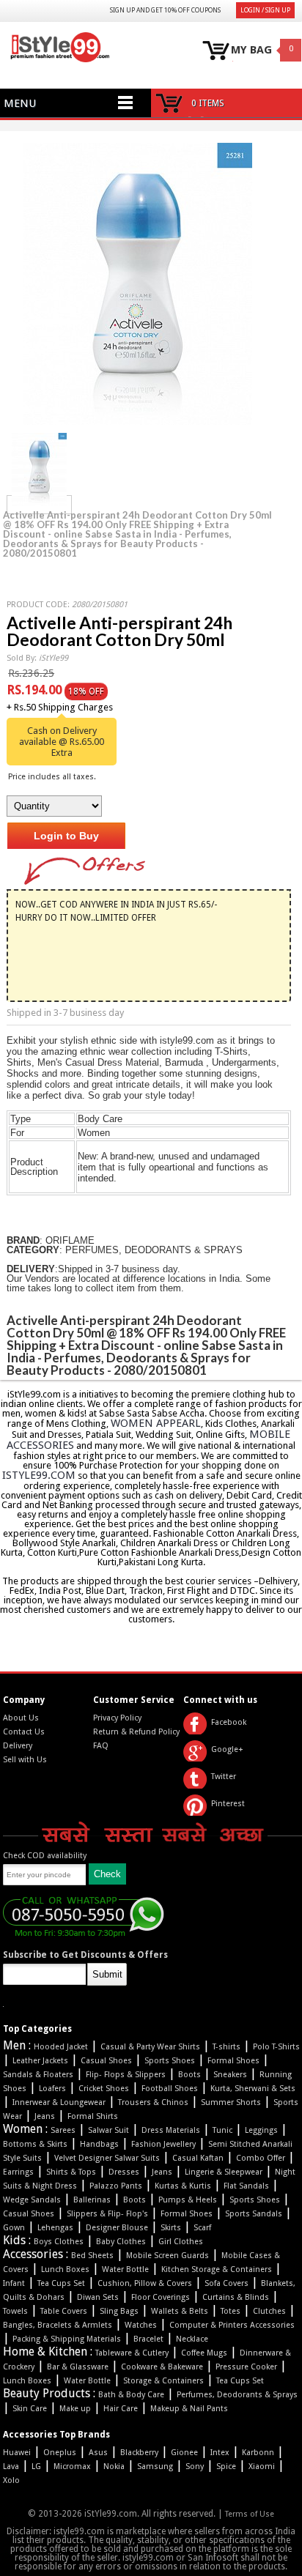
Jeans (45, 2116)
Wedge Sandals (32, 2200)
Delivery (18, 1746)
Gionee (184, 2453)
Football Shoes (170, 2089)
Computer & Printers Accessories (232, 2325)
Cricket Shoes (104, 2089)
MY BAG (251, 50)
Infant (14, 2283)
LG (36, 2466)
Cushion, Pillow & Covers (145, 2283)
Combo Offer (261, 2158)
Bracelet (148, 2339)
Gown (14, 2228)
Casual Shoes (106, 2061)
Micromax (72, 2466)
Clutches (269, 2311)
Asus (98, 2453)
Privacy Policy (117, 1718)
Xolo (11, 2480)
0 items (208, 103)
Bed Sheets (92, 2256)
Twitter (224, 1777)
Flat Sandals (246, 2186)
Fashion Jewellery (163, 2144)
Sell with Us (25, 1760)
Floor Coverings (161, 2297)
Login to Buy (66, 836)
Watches (141, 2325)
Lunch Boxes (65, 2269)
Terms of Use (250, 2514)
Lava (11, 2466)
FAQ (101, 1746)
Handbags (99, 2144)
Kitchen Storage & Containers (217, 2269)
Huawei (17, 2453)
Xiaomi (262, 2466)
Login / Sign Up (265, 10)
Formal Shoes (233, 2061)
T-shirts (226, 2047)
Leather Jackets (40, 2061)
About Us (21, 1718)
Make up (75, 2409)
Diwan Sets (98, 2297)
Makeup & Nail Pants (189, 2409)
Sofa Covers (226, 2283)
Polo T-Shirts (276, 2047)
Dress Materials (171, 2130)
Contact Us (24, 1732)
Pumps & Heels (188, 2200)
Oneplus (60, 2453)
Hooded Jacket (61, 2047)
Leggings (261, 2130)
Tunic (222, 2130)
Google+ (227, 1749)
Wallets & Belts (180, 2311)
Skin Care (30, 2409)
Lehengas (55, 2228)
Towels (15, 2311)
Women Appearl (156, 1423)
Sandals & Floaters (38, 2075)
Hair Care (121, 2409)
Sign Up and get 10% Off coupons (165, 10)
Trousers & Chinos (153, 2102)
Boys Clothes (59, 2242)
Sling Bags (119, 2311)
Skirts (171, 2228)
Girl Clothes (181, 2242)
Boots (189, 2075)
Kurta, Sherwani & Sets (253, 2089)
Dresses (124, 2172)
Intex (220, 2453)
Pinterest (228, 1804)
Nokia (114, 2466)
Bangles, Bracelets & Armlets (58, 2325)
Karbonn (258, 2453)
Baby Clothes (121, 2242)
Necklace (192, 2339)
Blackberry (139, 2453)
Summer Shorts (231, 2102)
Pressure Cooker (246, 2367)
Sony (195, 2466)
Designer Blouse (117, 2228)
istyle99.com (39, 1475)
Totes (231, 2311)
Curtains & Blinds (236, 2297)
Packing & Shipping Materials (67, 2339)
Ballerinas (92, 2200)
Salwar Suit (108, 2130)
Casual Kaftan (198, 2158)
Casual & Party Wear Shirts (150, 2047)
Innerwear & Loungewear (59, 2102)
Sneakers (230, 2075)
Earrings (18, 2172)
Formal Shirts (93, 2116)
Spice (226, 2466)
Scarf (202, 2228)
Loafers (52, 2089)
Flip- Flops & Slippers (126, 2075)
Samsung (155, 2466)
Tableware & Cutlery (132, 2353)
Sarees (63, 2130)
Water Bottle (125, 2269)
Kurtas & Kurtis (183, 2186)
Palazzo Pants (116, 2186)
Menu (20, 103)
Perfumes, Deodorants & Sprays (237, 2395)
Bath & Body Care (131, 2395)
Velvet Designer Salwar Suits (107, 2158)
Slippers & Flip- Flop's (107, 2214)
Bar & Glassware (78, 2367)
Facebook (229, 1722)
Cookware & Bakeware (162, 2367)
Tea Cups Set (61, 2283)
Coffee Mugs (204, 2353)
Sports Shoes (170, 2061)
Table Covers (64, 2311)
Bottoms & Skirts (35, 2144)
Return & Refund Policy (136, 1732)
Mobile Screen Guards (167, 2256)
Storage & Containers (163, 2381)
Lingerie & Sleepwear (224, 2172)
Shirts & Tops (71, 2172)
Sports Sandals (254, 2214)
